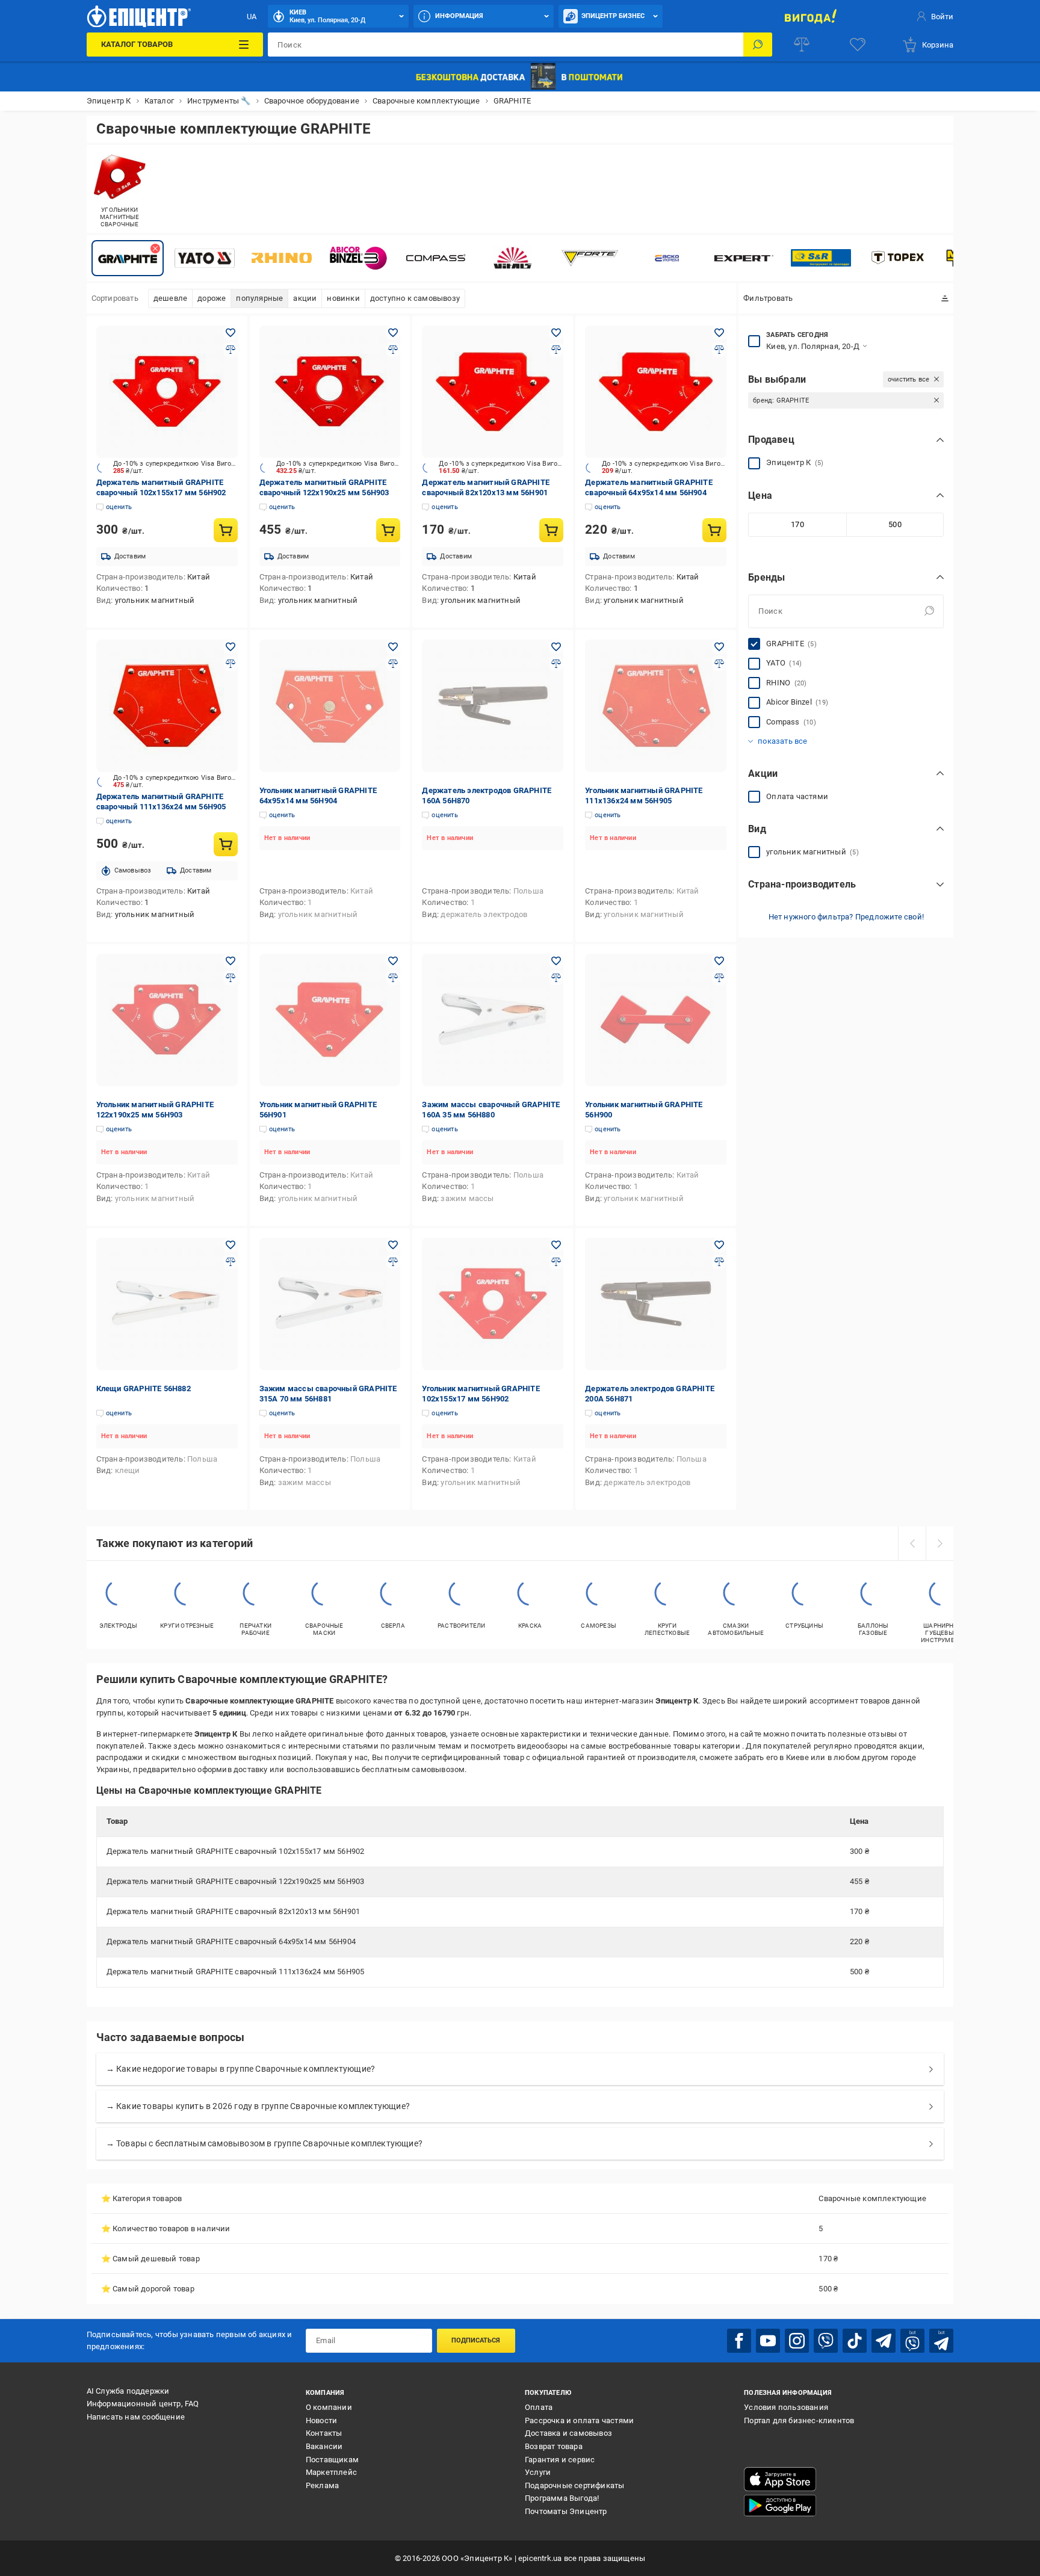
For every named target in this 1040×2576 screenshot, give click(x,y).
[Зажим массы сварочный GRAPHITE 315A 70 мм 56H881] (330, 1304)
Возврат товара (554, 2446)
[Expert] (744, 258)
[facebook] (739, 2341)
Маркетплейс (331, 2472)
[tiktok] (855, 2341)
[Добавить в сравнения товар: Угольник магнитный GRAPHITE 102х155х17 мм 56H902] (556, 1262)
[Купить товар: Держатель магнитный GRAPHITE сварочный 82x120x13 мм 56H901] (551, 530)
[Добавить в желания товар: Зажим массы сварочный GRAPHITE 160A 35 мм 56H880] (556, 961)
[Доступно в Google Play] (780, 2506)
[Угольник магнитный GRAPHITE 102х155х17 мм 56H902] (493, 1304)
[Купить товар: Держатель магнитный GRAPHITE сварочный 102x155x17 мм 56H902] (226, 530)
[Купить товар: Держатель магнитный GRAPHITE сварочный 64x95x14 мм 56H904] (714, 530)
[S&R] (821, 258)
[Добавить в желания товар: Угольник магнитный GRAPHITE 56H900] (719, 961)
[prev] (912, 1543)
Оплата (539, 2407)
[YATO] (205, 258)
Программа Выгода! (562, 2498)
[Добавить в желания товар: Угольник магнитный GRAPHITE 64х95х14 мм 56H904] (393, 647)
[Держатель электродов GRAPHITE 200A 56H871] (656, 1304)
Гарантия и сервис (560, 2460)
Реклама (322, 2485)
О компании (329, 2407)
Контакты (324, 2433)
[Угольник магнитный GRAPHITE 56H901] (330, 1020)
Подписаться (476, 2340)
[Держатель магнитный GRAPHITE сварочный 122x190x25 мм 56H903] (330, 392)
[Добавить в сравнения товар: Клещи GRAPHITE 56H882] (231, 1262)
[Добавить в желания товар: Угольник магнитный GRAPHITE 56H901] (393, 961)
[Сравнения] (802, 45)
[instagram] (797, 2341)
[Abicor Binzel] (359, 258)
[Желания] (858, 45)
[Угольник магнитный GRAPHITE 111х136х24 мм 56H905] (656, 706)
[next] (939, 1543)
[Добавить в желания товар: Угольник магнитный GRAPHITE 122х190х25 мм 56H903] (231, 961)
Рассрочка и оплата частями (579, 2420)
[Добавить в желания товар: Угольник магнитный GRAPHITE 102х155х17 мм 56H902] (556, 1245)
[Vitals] (513, 258)
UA (252, 17)
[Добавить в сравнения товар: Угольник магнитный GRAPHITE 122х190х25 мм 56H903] (231, 978)
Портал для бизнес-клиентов (799, 2420)
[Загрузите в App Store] (780, 2479)
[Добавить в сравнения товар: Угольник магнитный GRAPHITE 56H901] (393, 978)
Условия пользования (786, 2407)
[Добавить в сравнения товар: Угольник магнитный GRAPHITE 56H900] (719, 978)
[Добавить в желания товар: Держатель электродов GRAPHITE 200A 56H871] (719, 1245)
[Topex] (898, 258)
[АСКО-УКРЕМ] (667, 258)
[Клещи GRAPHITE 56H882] (167, 1304)
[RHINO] (282, 258)
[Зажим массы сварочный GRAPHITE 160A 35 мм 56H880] (493, 1020)
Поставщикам (332, 2460)
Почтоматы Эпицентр (566, 2511)
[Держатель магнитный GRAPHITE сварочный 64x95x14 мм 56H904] (656, 392)
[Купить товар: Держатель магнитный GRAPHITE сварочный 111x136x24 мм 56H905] (226, 844)
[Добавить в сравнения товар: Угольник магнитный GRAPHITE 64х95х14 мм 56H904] (393, 664)
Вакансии (324, 2446)
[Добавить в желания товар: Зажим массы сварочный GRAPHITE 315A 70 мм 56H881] (393, 1245)
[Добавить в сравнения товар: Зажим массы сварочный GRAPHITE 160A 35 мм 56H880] (556, 978)
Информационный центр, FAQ (143, 2404)
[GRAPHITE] (128, 258)
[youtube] (768, 2341)
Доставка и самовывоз (568, 2433)
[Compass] (436, 258)
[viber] (826, 2341)
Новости (321, 2420)
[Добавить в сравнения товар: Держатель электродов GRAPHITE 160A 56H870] (556, 664)
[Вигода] (810, 16)
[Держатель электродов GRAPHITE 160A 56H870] (493, 706)
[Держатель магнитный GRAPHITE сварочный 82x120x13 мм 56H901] (493, 392)
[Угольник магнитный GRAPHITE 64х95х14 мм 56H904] (330, 706)
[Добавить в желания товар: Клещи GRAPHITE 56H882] (231, 1245)
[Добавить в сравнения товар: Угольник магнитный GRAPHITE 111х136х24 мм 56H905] (719, 664)
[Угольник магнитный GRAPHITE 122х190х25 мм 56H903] (167, 1020)
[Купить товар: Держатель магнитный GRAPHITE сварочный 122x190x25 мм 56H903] (388, 530)
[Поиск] (758, 45)
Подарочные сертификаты (574, 2485)
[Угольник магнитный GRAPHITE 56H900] (656, 1020)
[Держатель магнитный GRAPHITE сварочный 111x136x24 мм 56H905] (167, 706)
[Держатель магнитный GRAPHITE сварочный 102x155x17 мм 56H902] (167, 392)
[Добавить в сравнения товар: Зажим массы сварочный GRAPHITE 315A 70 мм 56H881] (393, 1262)
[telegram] (884, 2341)
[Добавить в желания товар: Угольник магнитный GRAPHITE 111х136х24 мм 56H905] (719, 647)
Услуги (538, 2472)
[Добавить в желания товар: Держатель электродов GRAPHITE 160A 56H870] (556, 647)
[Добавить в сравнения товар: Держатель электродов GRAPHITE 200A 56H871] (719, 1262)
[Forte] (590, 258)
